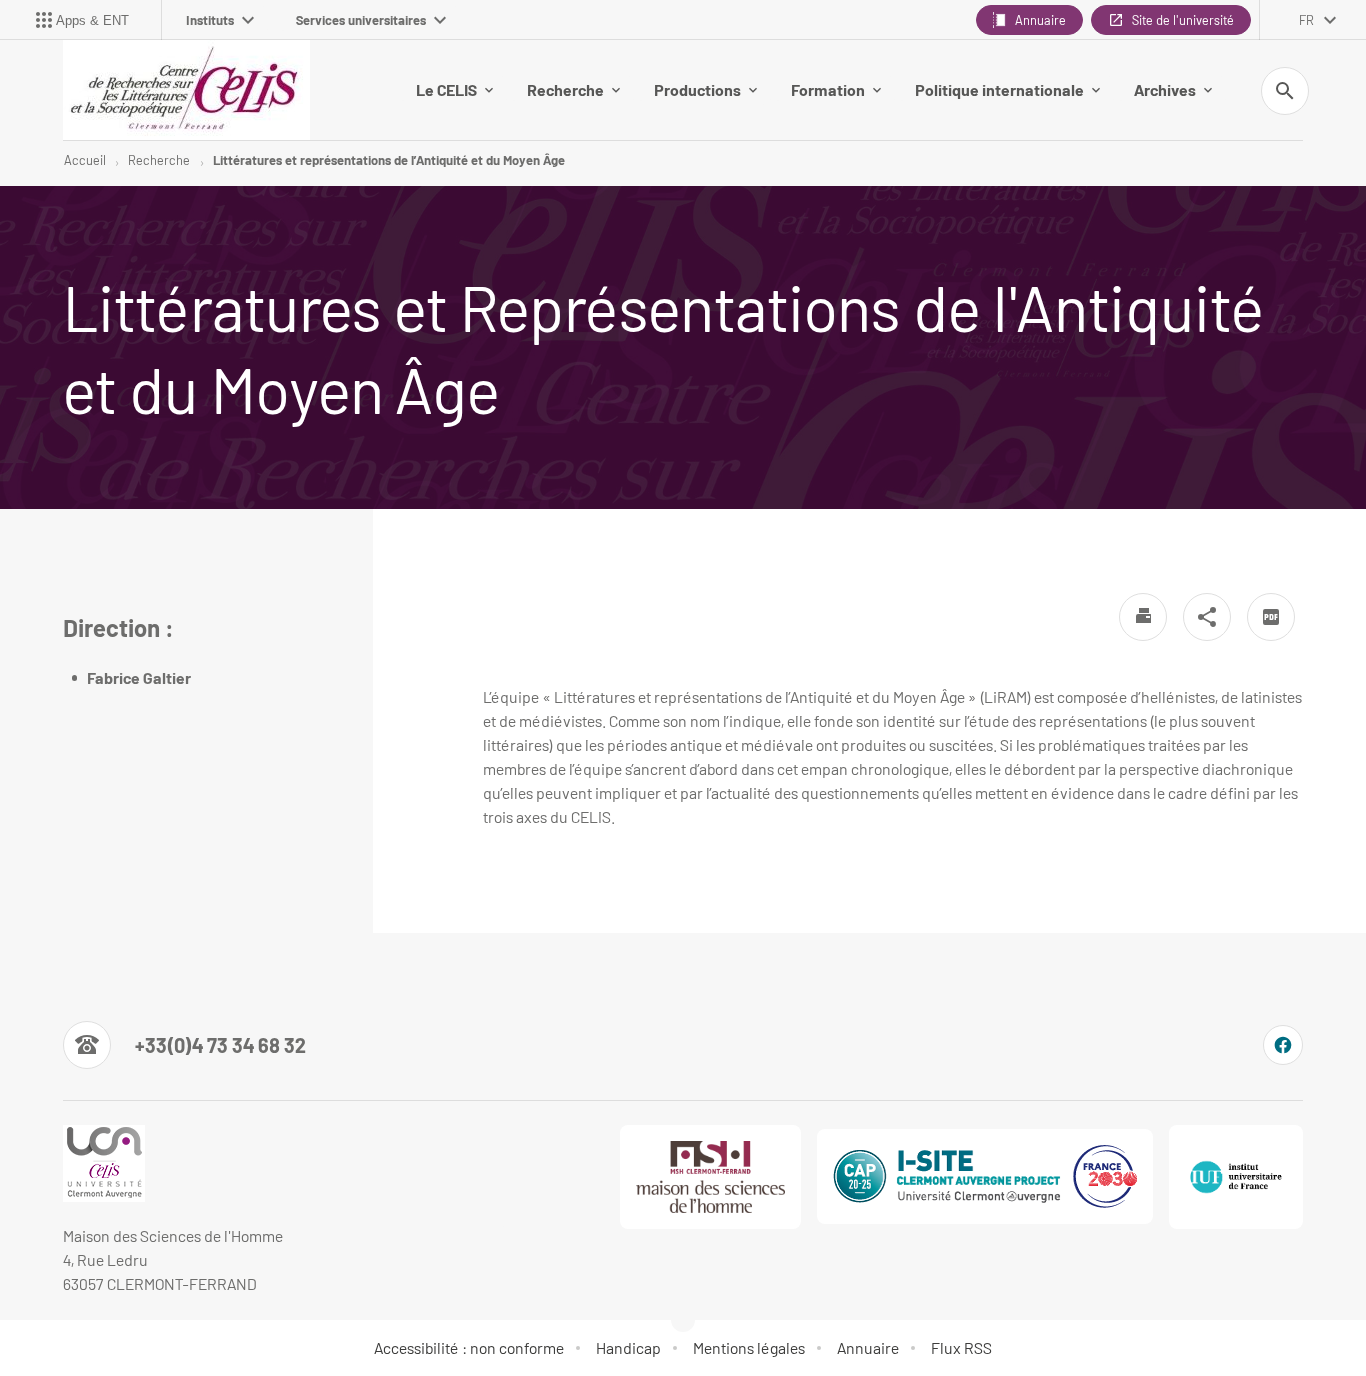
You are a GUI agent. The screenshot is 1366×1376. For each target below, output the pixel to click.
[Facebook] (1283, 1045)
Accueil (85, 160)
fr (1306, 20)
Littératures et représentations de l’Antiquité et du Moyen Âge (389, 160)
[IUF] (1236, 1177)
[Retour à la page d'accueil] (186, 90)
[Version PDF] (1271, 617)
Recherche (565, 89)
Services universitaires (361, 20)
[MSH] (711, 1177)
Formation (828, 89)
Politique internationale (999, 89)
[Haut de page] (96, 1316)
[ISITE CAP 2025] (985, 1176)
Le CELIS (446, 89)
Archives (1165, 89)
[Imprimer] (1143, 617)
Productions (697, 89)
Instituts (210, 20)
